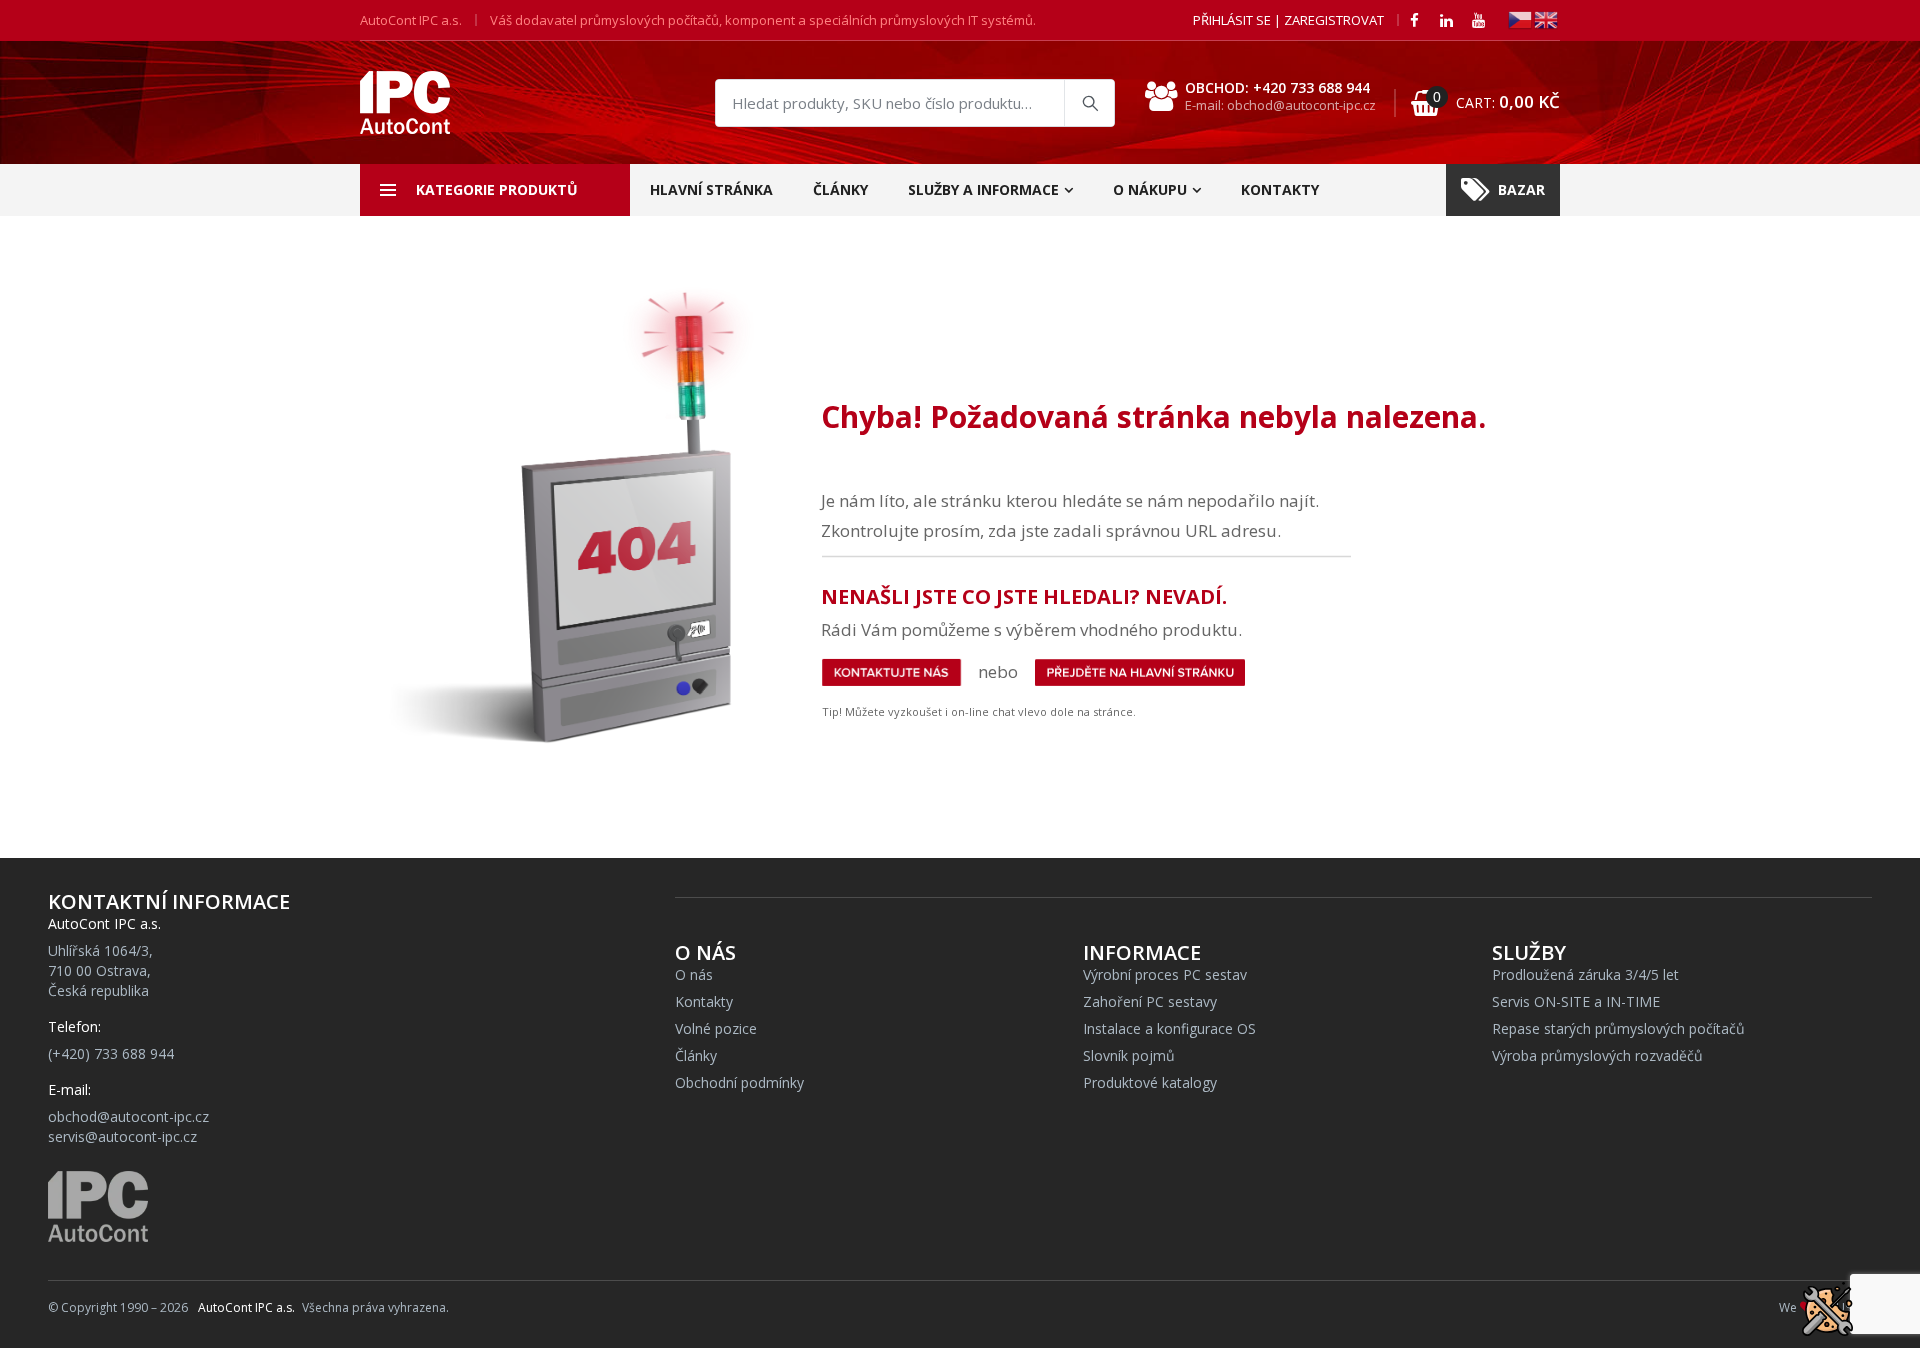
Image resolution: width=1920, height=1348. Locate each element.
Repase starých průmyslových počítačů (1618, 1028)
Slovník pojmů (1129, 1055)
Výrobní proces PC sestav (1165, 974)
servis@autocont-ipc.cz (122, 1136)
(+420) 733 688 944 (111, 1053)
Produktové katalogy (1150, 1082)
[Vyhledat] (1089, 103)
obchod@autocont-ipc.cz (128, 1116)
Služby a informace (983, 189)
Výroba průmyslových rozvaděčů (1597, 1055)
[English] (1547, 18)
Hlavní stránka (711, 189)
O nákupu (1150, 189)
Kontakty (1280, 189)
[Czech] (1521, 18)
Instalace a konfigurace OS (1169, 1028)
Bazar (1521, 189)
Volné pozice (716, 1028)
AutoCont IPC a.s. (246, 1307)
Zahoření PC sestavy (1150, 1001)
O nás (694, 974)
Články (840, 189)
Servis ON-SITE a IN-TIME (1576, 1001)
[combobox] (915, 103)
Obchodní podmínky (739, 1082)
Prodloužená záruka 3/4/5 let (1585, 974)
